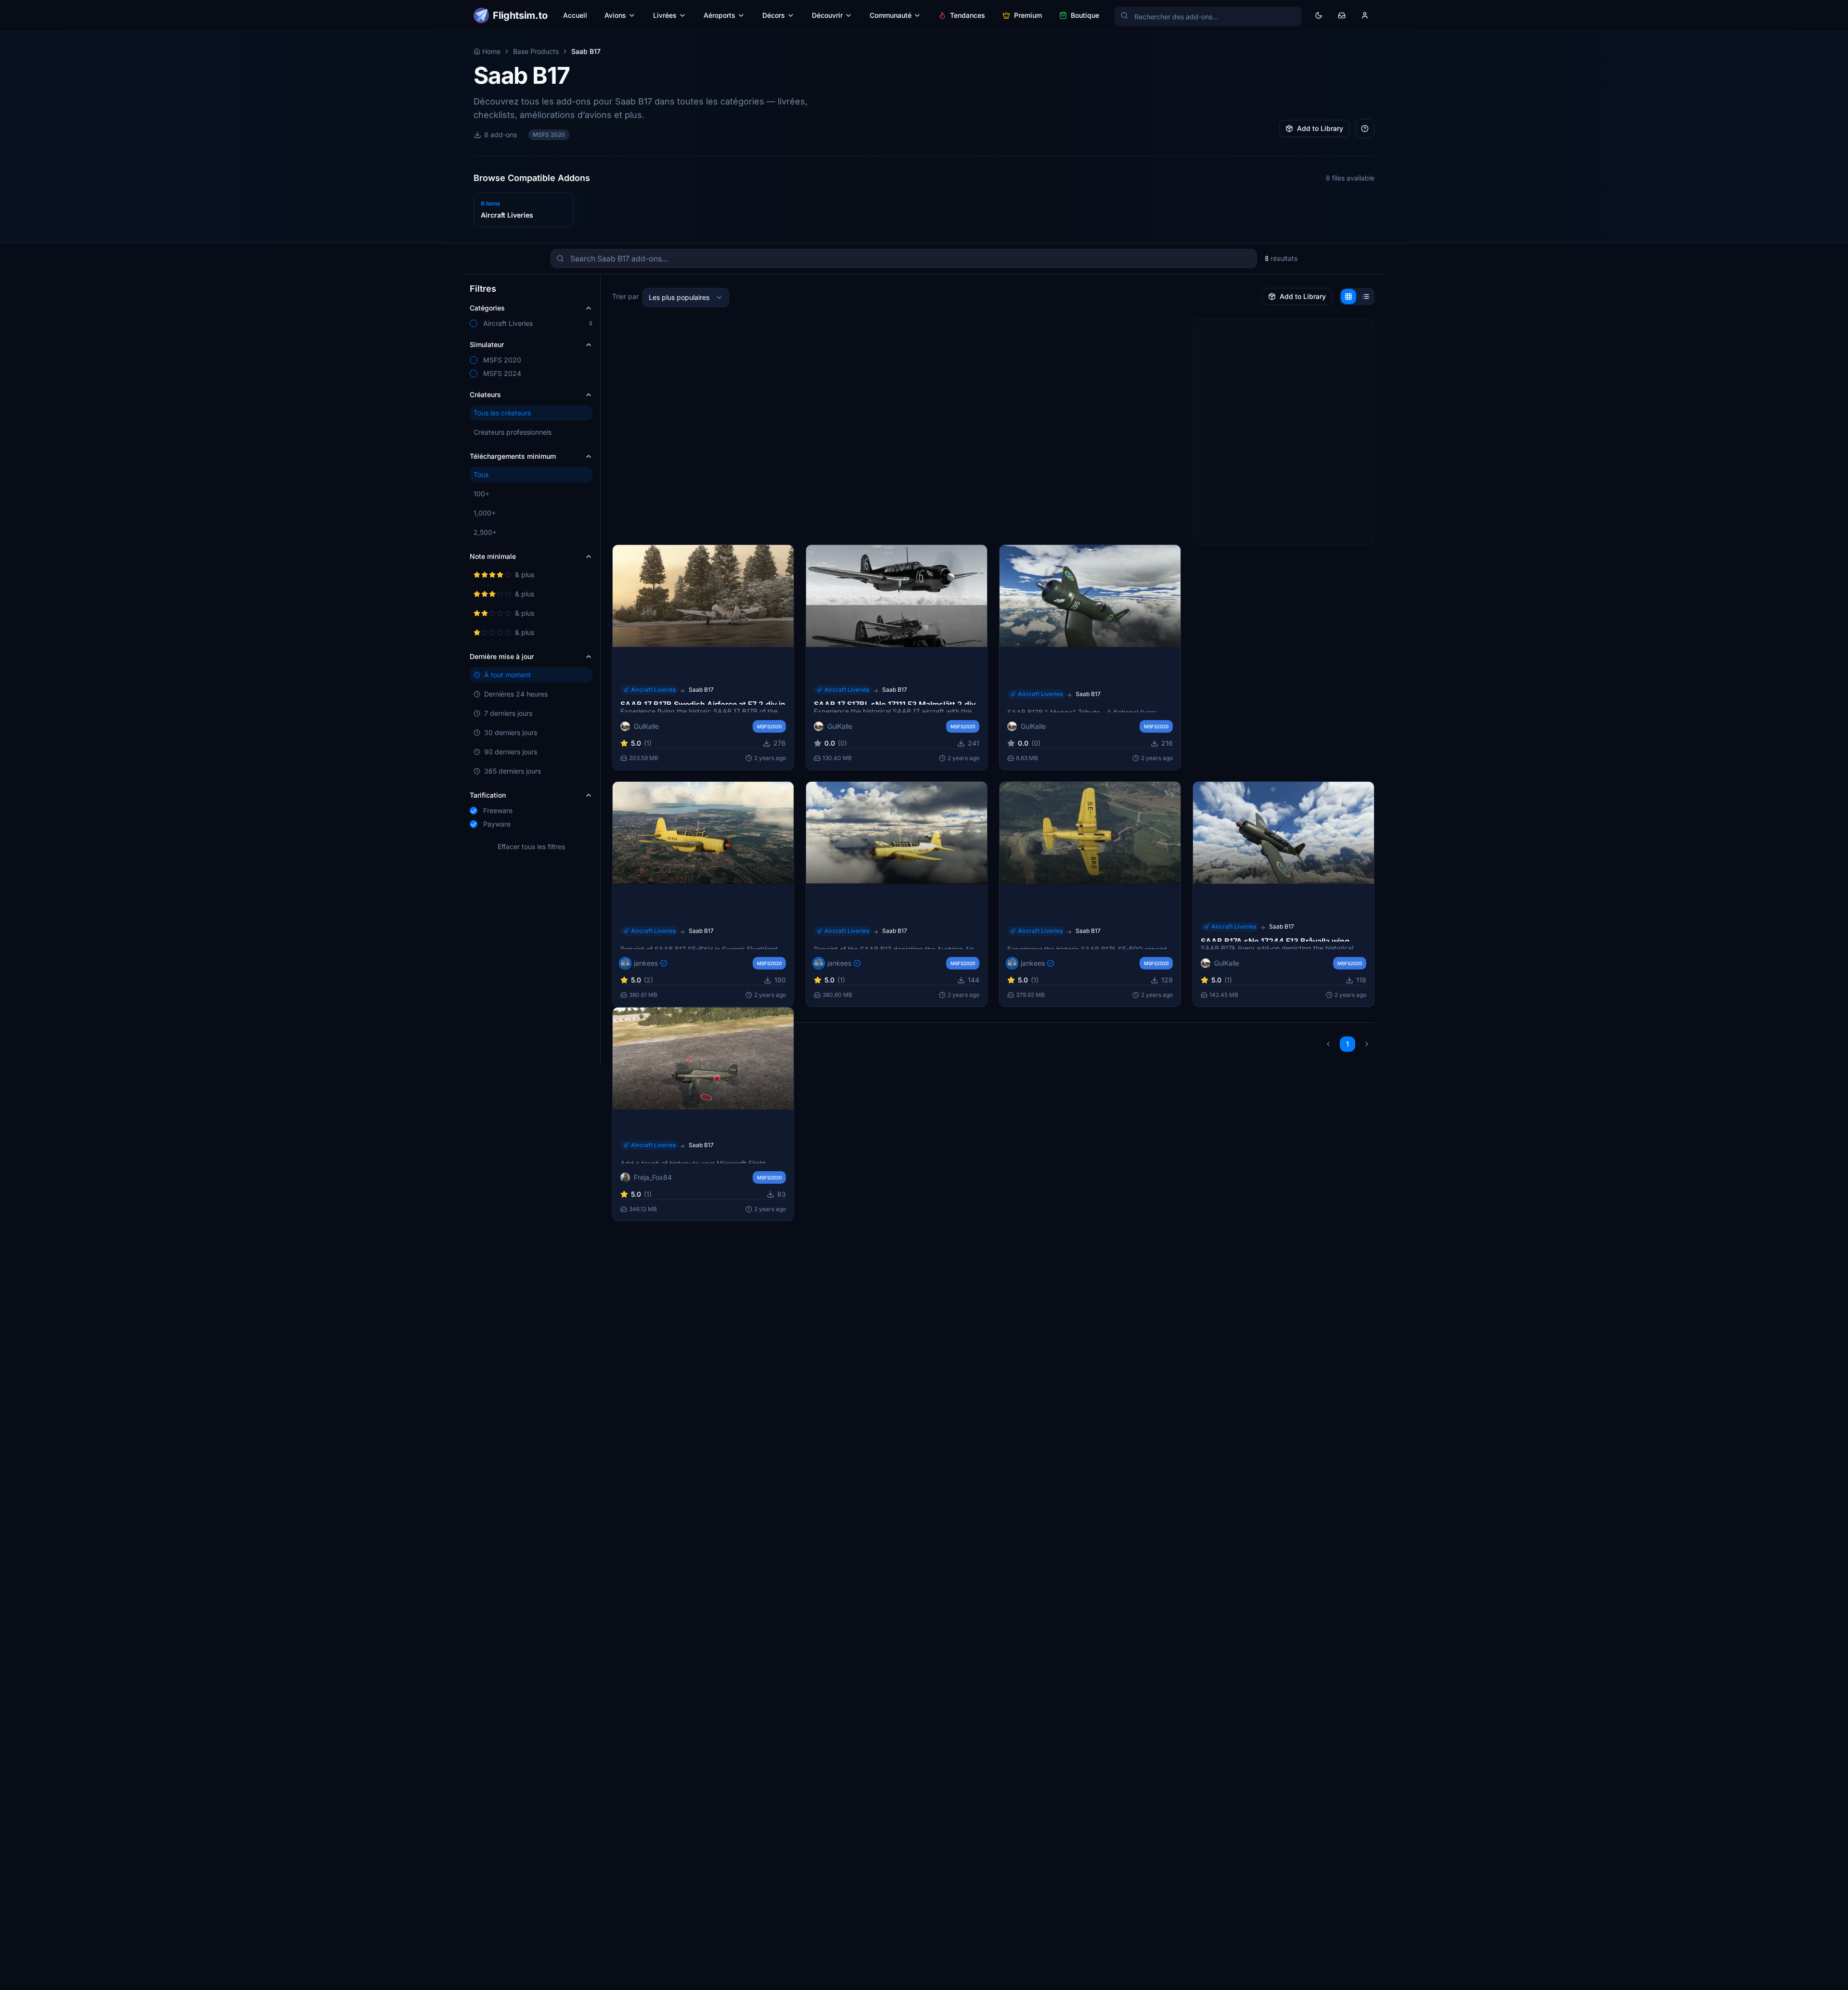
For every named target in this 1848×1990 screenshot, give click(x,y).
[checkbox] (474, 323)
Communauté (891, 15)
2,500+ (485, 532)
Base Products (536, 51)
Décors (774, 15)
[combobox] (686, 297)
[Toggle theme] (1319, 15)
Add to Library (1320, 128)
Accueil (575, 15)
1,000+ (485, 513)
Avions (615, 15)
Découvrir (827, 15)
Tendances (968, 15)
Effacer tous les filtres (531, 846)
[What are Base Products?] (1365, 129)
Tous (481, 474)
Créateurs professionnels (513, 432)
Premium (1028, 15)
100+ (481, 494)
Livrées (665, 15)
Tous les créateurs (502, 413)
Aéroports (719, 15)
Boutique (1085, 15)
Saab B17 (701, 689)
